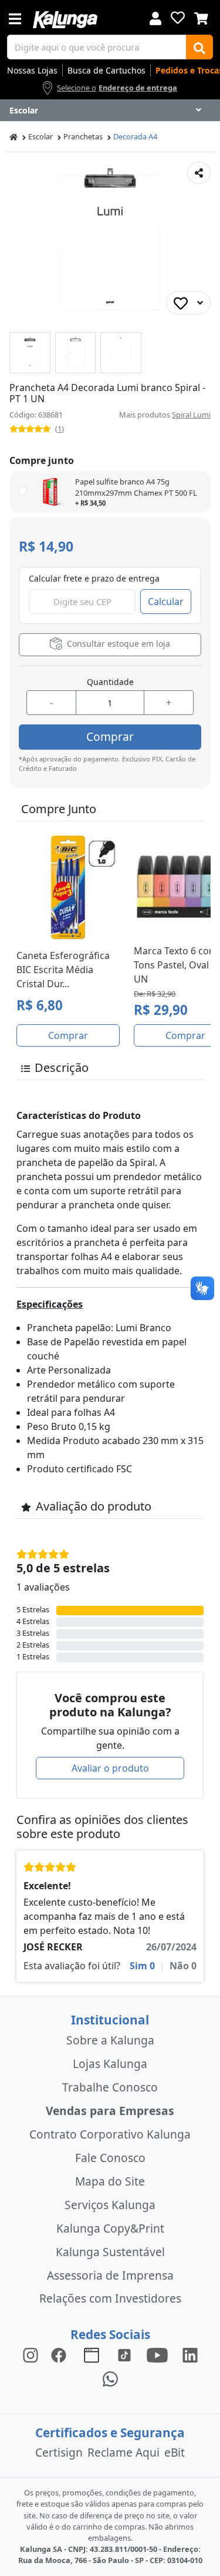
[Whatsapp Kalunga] (110, 2378)
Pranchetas (83, 136)
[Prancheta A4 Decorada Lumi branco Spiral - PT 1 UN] (30, 353)
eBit (175, 2452)
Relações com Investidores (110, 2298)
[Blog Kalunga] (92, 2355)
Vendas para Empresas (110, 2111)
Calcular (166, 602)
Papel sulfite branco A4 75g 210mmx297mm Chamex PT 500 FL (136, 487)
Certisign (59, 2452)
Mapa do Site (110, 2181)
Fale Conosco (110, 2158)
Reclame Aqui (123, 2452)
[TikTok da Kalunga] (124, 2355)
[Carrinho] (201, 17)
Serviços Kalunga (110, 2205)
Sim (142, 1966)
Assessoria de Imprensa (110, 2275)
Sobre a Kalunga (110, 2040)
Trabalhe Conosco (110, 2087)
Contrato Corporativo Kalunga (110, 2134)
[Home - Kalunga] (13, 137)
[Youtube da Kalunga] (157, 2355)
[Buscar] (199, 47)
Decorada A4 (135, 136)
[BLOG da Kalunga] (190, 2355)
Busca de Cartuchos (106, 70)
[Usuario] (155, 17)
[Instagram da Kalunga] (31, 2355)
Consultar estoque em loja (117, 644)
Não (183, 1966)
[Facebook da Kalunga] (61, 2355)
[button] (30, 353)
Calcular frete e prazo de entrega (94, 578)
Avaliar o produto (110, 1768)
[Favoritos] (178, 18)
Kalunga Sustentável (110, 2252)
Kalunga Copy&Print (110, 2228)
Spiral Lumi (191, 415)
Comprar (110, 736)
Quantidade (110, 682)
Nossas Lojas (32, 70)
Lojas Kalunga (110, 2064)
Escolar (40, 136)
